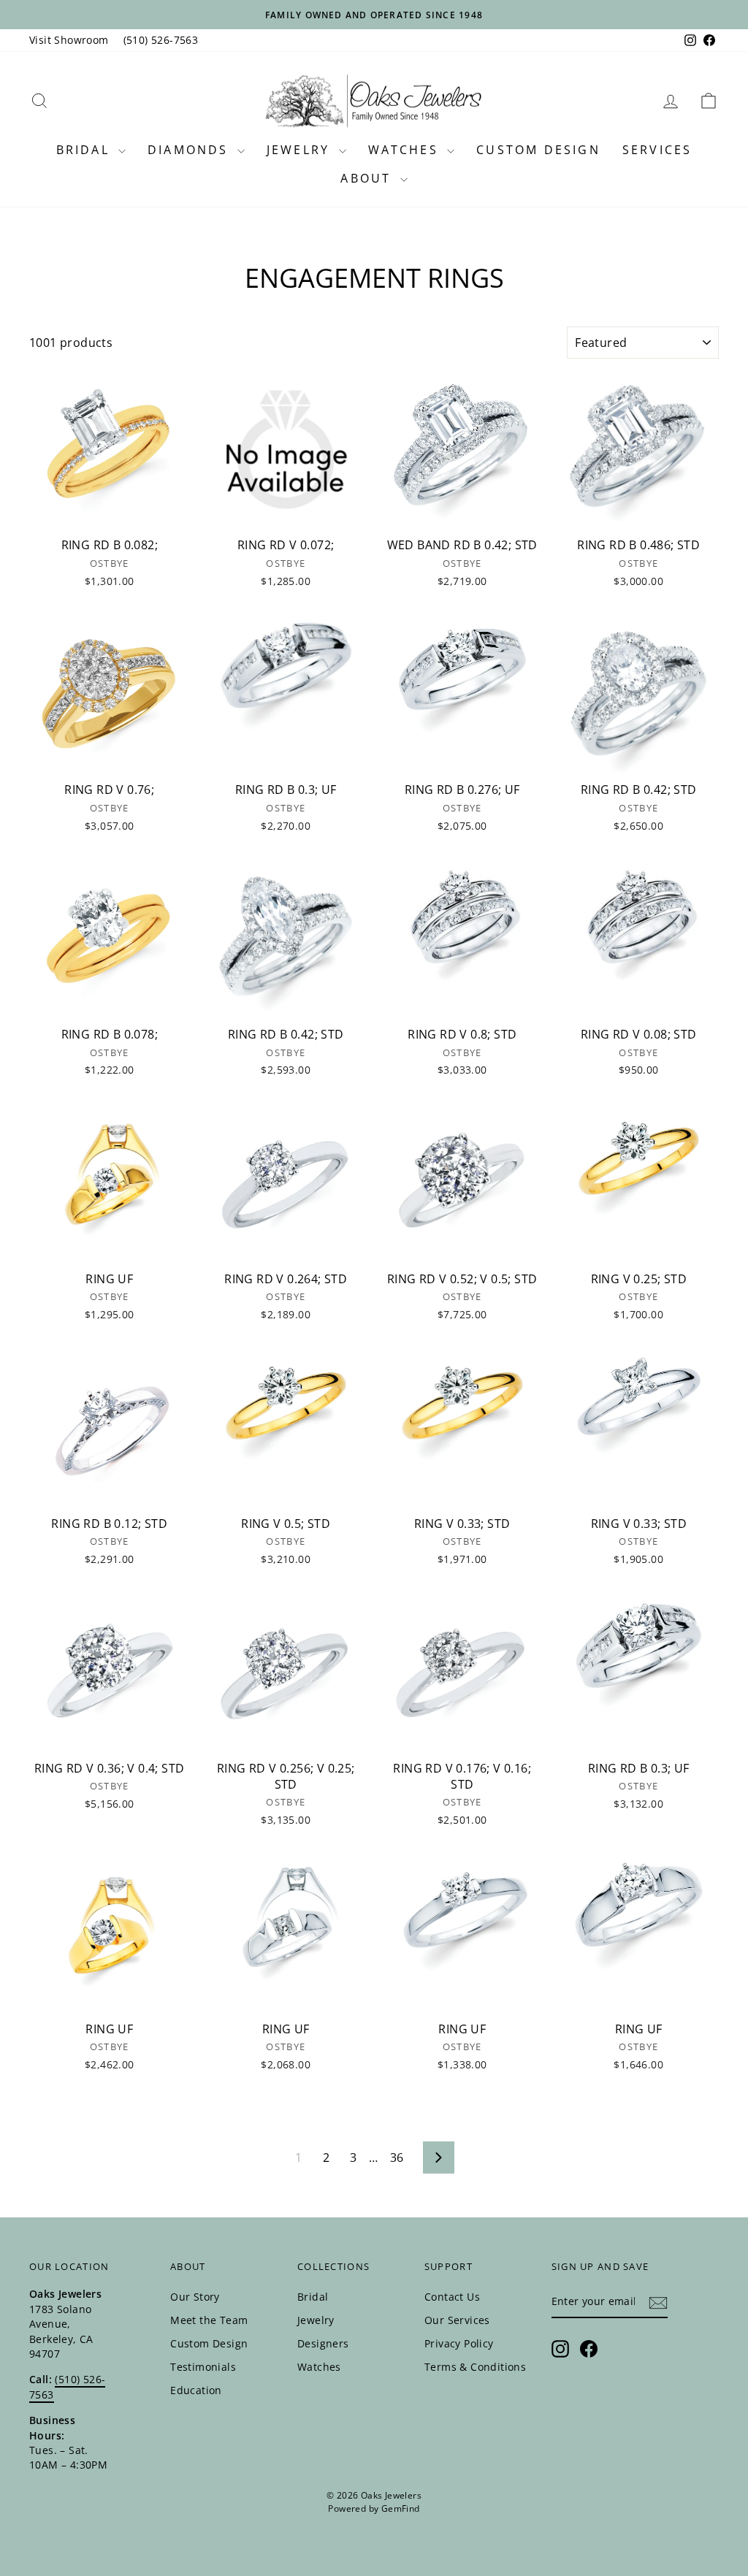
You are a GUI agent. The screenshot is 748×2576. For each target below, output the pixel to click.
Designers (323, 2343)
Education (196, 2390)
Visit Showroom (69, 40)
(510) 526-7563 (161, 40)
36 (397, 2158)
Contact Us (452, 2297)
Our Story (195, 2297)
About (368, 178)
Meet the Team (209, 2320)
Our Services (457, 2320)
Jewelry (301, 150)
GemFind (401, 2508)
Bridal (85, 150)
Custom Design (538, 150)
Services (657, 150)
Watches (406, 150)
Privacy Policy (459, 2343)
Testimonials (203, 2367)
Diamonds (191, 150)
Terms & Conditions (475, 2367)
